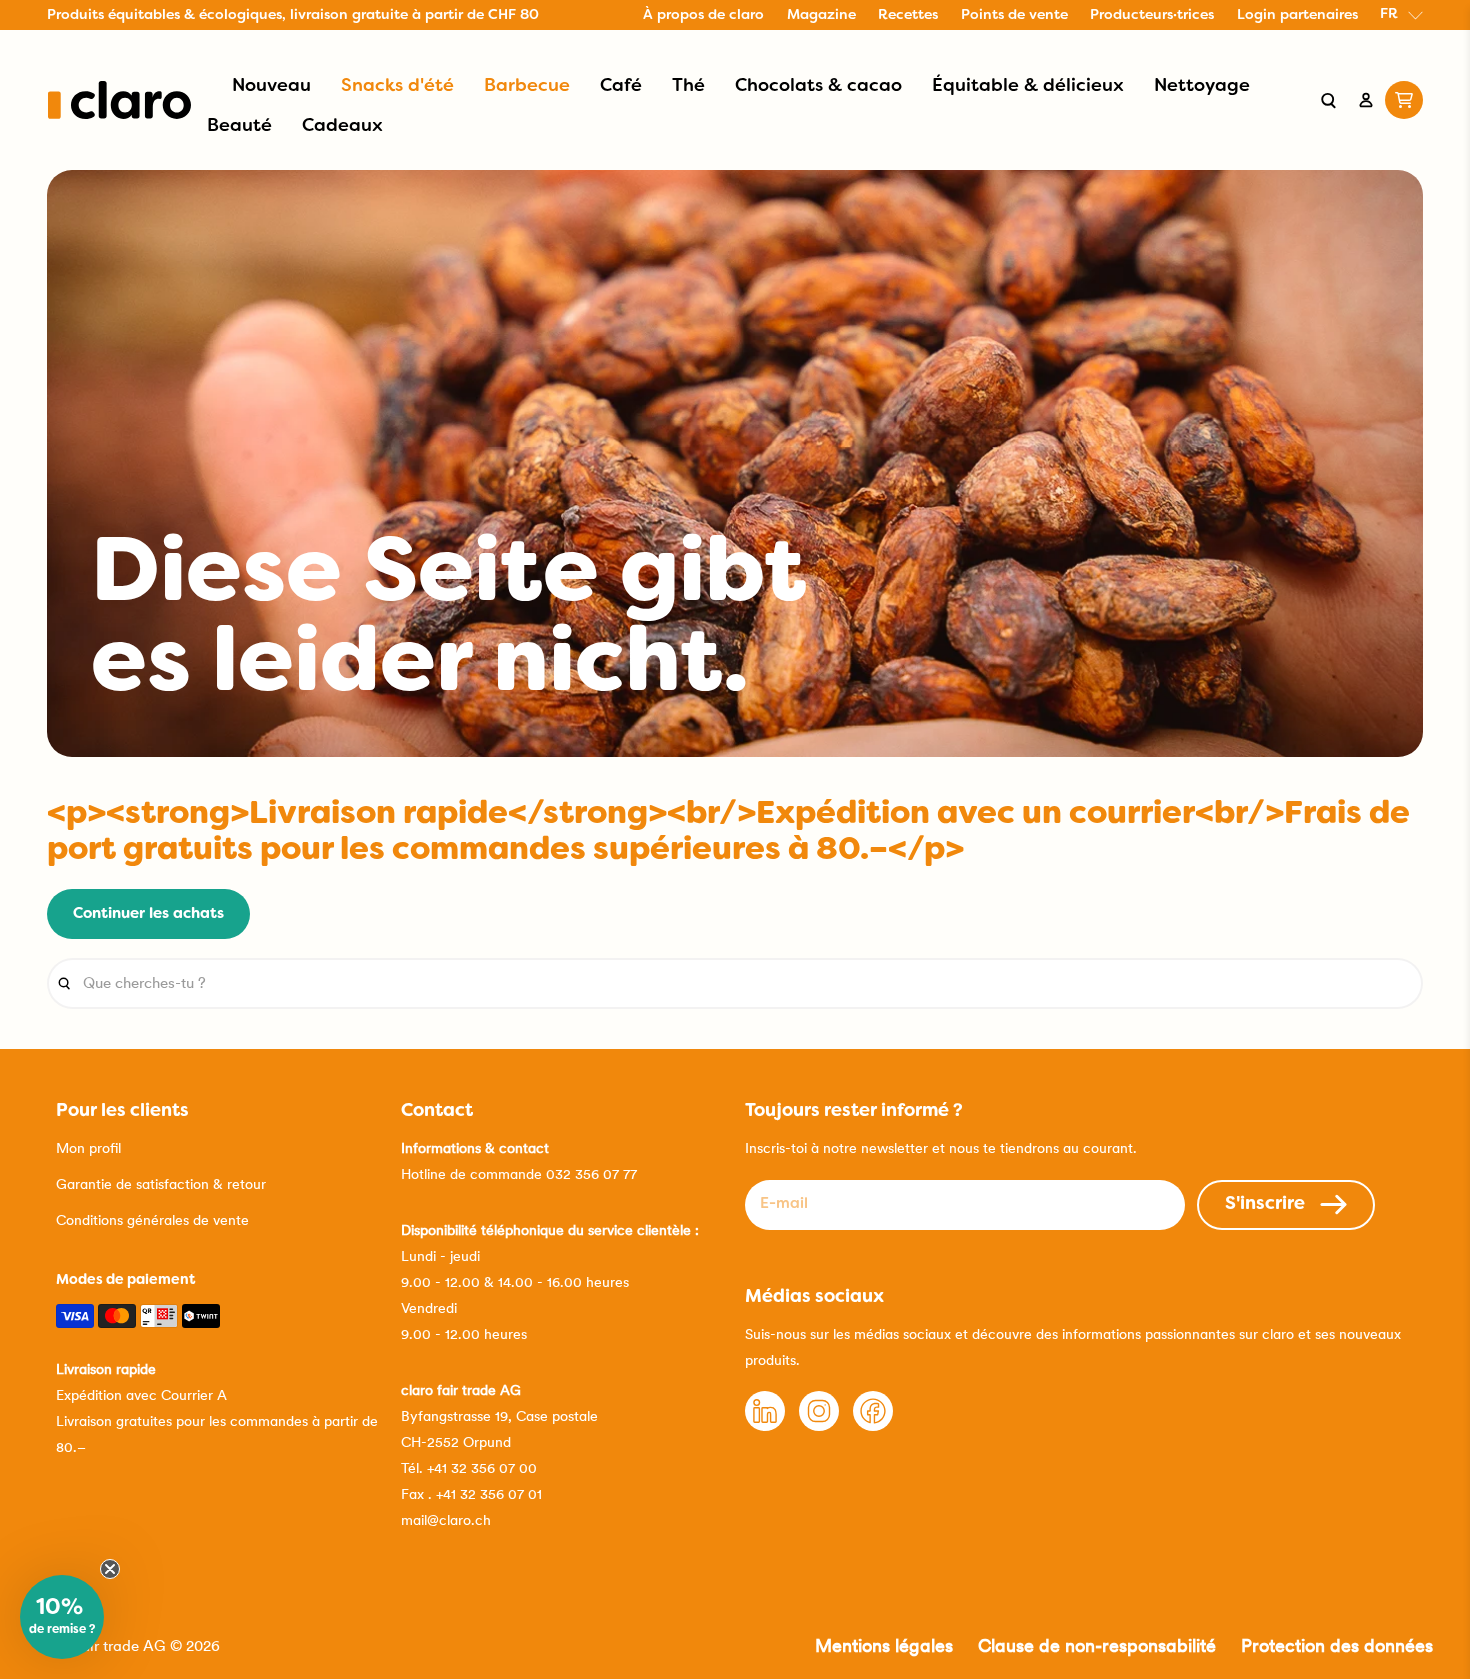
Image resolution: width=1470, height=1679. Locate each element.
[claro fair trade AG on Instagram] (819, 1426)
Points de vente (1014, 15)
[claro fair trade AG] (119, 100)
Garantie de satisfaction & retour (161, 1184)
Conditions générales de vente (152, 1220)
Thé (688, 86)
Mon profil (88, 1148)
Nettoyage (1202, 86)
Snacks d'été (397, 86)
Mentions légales (884, 1645)
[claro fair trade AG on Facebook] (873, 1426)
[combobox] (735, 983)
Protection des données (1337, 1645)
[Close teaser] (110, 1569)
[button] (62, 1617)
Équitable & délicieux (1028, 86)
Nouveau (271, 86)
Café (621, 86)
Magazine (821, 15)
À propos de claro (703, 15)
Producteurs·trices (1152, 15)
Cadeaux (342, 126)
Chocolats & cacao (818, 86)
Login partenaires (1297, 15)
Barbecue (527, 86)
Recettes (908, 15)
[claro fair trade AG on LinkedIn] (765, 1426)
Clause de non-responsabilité (1097, 1645)
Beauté (239, 126)
